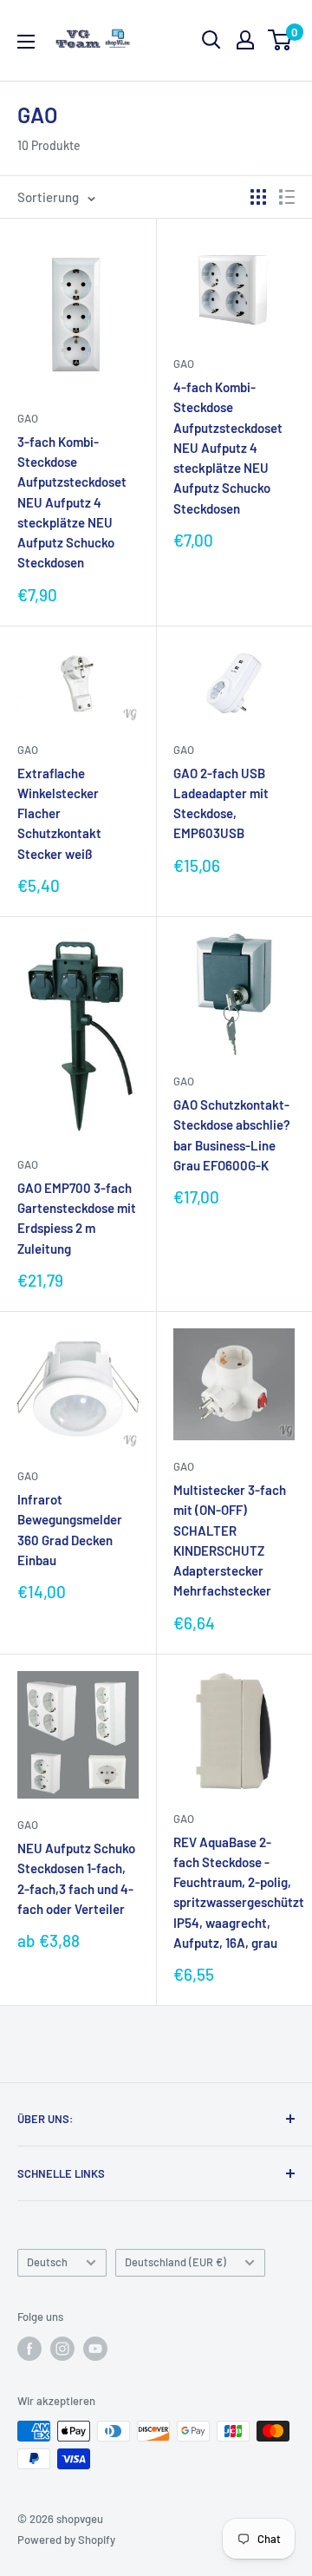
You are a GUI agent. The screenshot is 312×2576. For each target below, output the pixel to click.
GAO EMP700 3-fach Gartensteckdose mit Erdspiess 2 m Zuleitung (77, 1218)
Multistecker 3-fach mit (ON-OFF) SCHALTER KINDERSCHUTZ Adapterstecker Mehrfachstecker (230, 1540)
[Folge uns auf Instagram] (62, 2349)
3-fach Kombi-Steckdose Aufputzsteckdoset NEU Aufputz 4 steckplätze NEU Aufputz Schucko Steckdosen (72, 502)
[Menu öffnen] (26, 42)
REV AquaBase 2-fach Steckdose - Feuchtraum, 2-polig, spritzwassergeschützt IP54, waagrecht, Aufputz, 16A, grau (234, 1892)
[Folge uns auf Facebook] (29, 2349)
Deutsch (47, 2262)
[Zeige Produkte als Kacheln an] (258, 197)
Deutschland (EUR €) (175, 2262)
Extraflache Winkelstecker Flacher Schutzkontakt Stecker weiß (59, 813)
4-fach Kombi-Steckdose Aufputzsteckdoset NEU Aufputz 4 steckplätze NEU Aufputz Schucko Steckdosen (228, 448)
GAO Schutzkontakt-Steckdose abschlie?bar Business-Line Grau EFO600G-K (232, 1135)
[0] (280, 40)
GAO (28, 418)
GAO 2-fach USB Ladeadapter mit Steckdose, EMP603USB (221, 803)
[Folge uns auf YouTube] (95, 2349)
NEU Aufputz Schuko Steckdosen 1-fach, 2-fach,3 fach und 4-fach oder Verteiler (76, 1878)
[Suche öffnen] (211, 40)
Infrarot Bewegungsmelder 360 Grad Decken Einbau (70, 1530)
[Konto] (245, 40)
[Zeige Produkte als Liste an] (287, 197)
